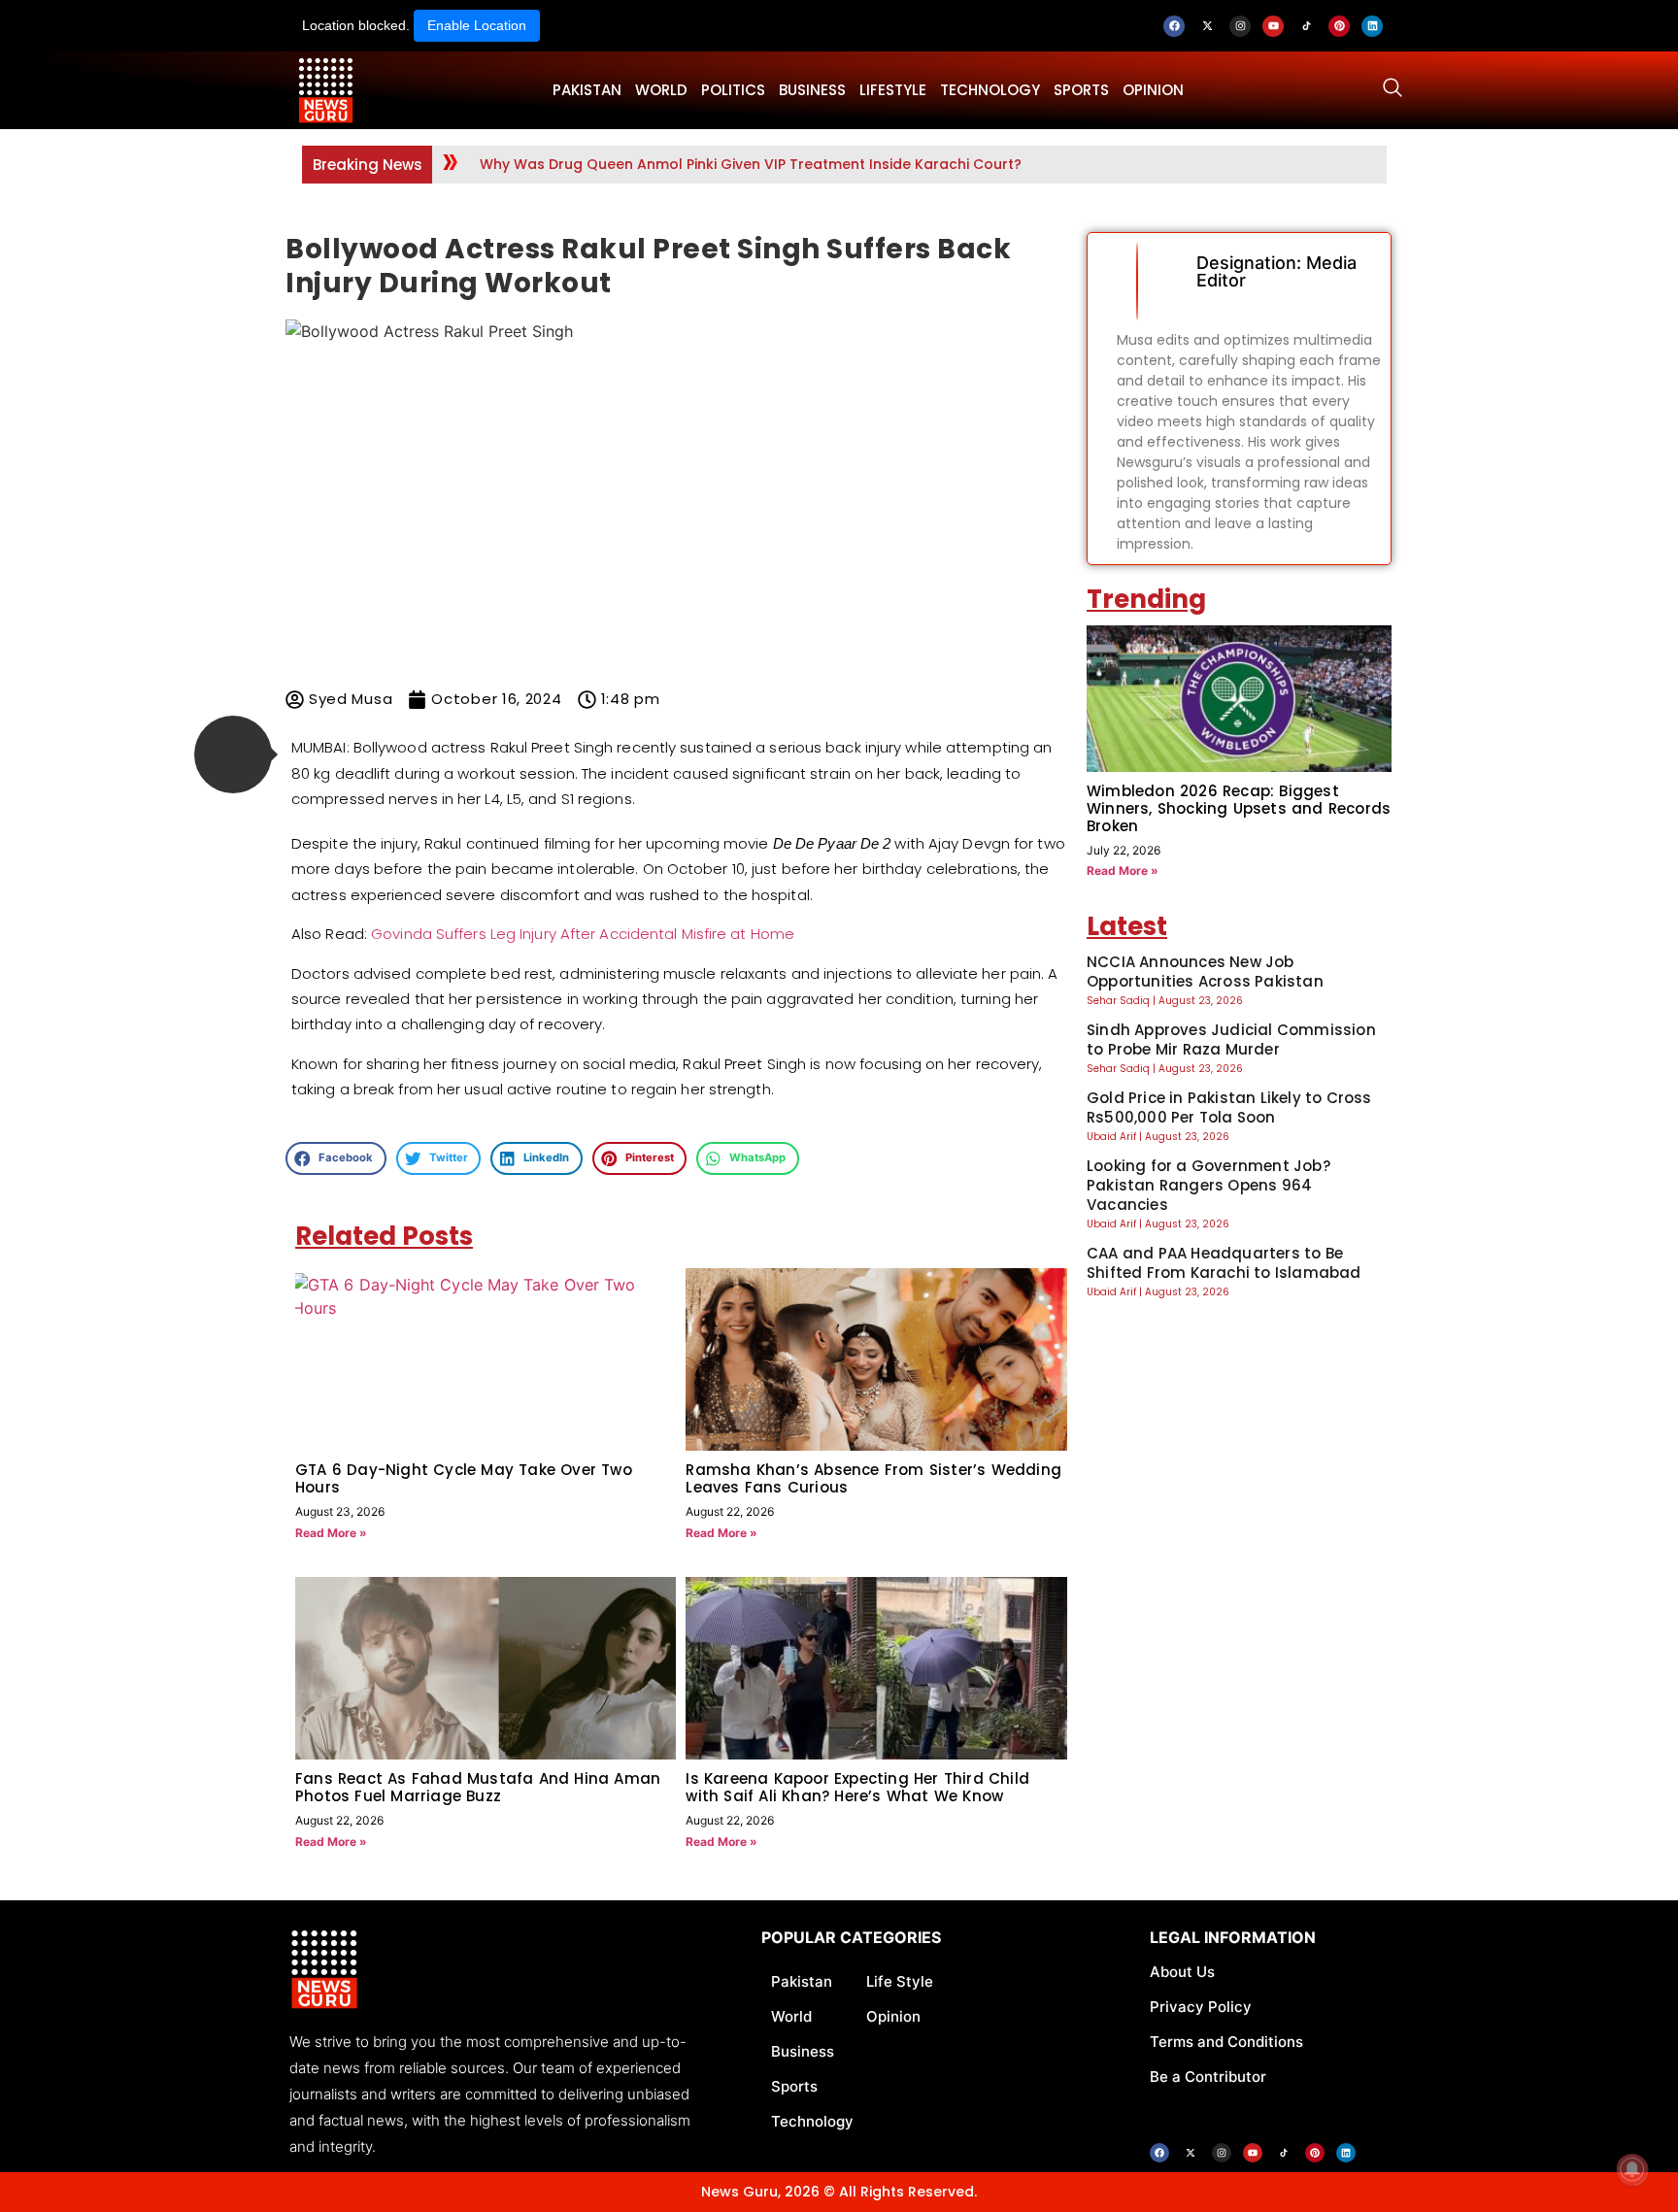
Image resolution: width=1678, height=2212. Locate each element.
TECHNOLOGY (990, 90)
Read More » (331, 1533)
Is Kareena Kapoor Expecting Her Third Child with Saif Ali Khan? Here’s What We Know (857, 1787)
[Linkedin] (1372, 26)
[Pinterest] (1339, 26)
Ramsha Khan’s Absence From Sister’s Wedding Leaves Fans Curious (873, 1478)
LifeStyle (893, 90)
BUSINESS (812, 90)
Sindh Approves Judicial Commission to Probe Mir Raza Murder (1231, 1039)
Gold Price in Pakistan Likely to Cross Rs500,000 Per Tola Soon (1229, 1107)
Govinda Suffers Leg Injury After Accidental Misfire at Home (583, 934)
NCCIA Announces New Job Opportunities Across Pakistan (1205, 972)
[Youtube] (1273, 26)
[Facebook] (1174, 26)
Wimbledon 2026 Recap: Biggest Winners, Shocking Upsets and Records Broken (1239, 808)
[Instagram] (1240, 26)
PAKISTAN (587, 90)
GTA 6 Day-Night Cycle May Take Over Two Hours (464, 1478)
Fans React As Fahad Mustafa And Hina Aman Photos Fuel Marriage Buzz (478, 1787)
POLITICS (733, 90)
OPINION (1153, 90)
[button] (233, 754)
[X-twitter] (1207, 26)
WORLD (661, 90)
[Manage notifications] (1632, 2169)
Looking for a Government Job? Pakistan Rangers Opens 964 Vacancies (1208, 1185)
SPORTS (1081, 90)
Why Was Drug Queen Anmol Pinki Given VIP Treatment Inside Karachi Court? (751, 164)
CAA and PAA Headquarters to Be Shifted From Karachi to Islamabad (1224, 1263)
